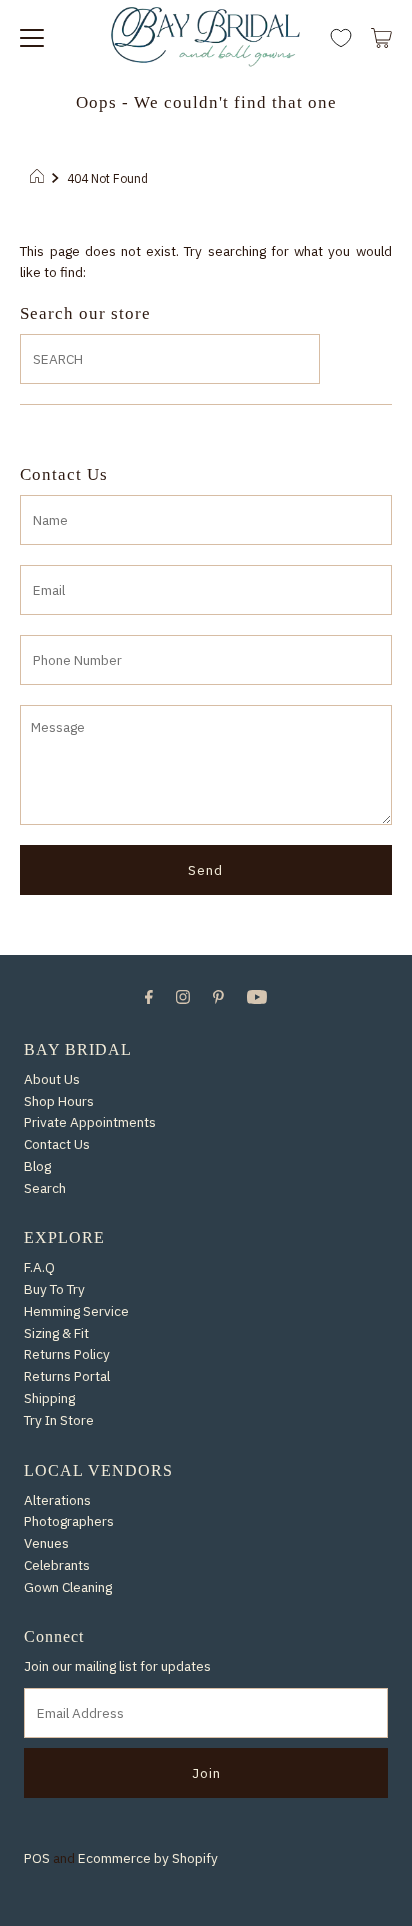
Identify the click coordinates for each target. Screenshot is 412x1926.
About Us (52, 1079)
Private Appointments (90, 1122)
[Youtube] (257, 996)
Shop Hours (59, 1101)
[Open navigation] (32, 36)
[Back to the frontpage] (39, 178)
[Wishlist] (341, 39)
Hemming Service (76, 1311)
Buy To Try (54, 1289)
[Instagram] (183, 996)
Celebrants (57, 1565)
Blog (37, 1166)
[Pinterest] (218, 996)
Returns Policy (67, 1354)
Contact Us (57, 1144)
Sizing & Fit (56, 1333)
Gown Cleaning (68, 1587)
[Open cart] (381, 36)
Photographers (69, 1521)
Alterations (57, 1500)
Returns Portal (67, 1376)
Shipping (49, 1398)
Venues (46, 1543)
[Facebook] (149, 996)
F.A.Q (39, 1267)
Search (45, 1188)
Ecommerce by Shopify (148, 1858)
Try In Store (59, 1420)
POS (37, 1858)
